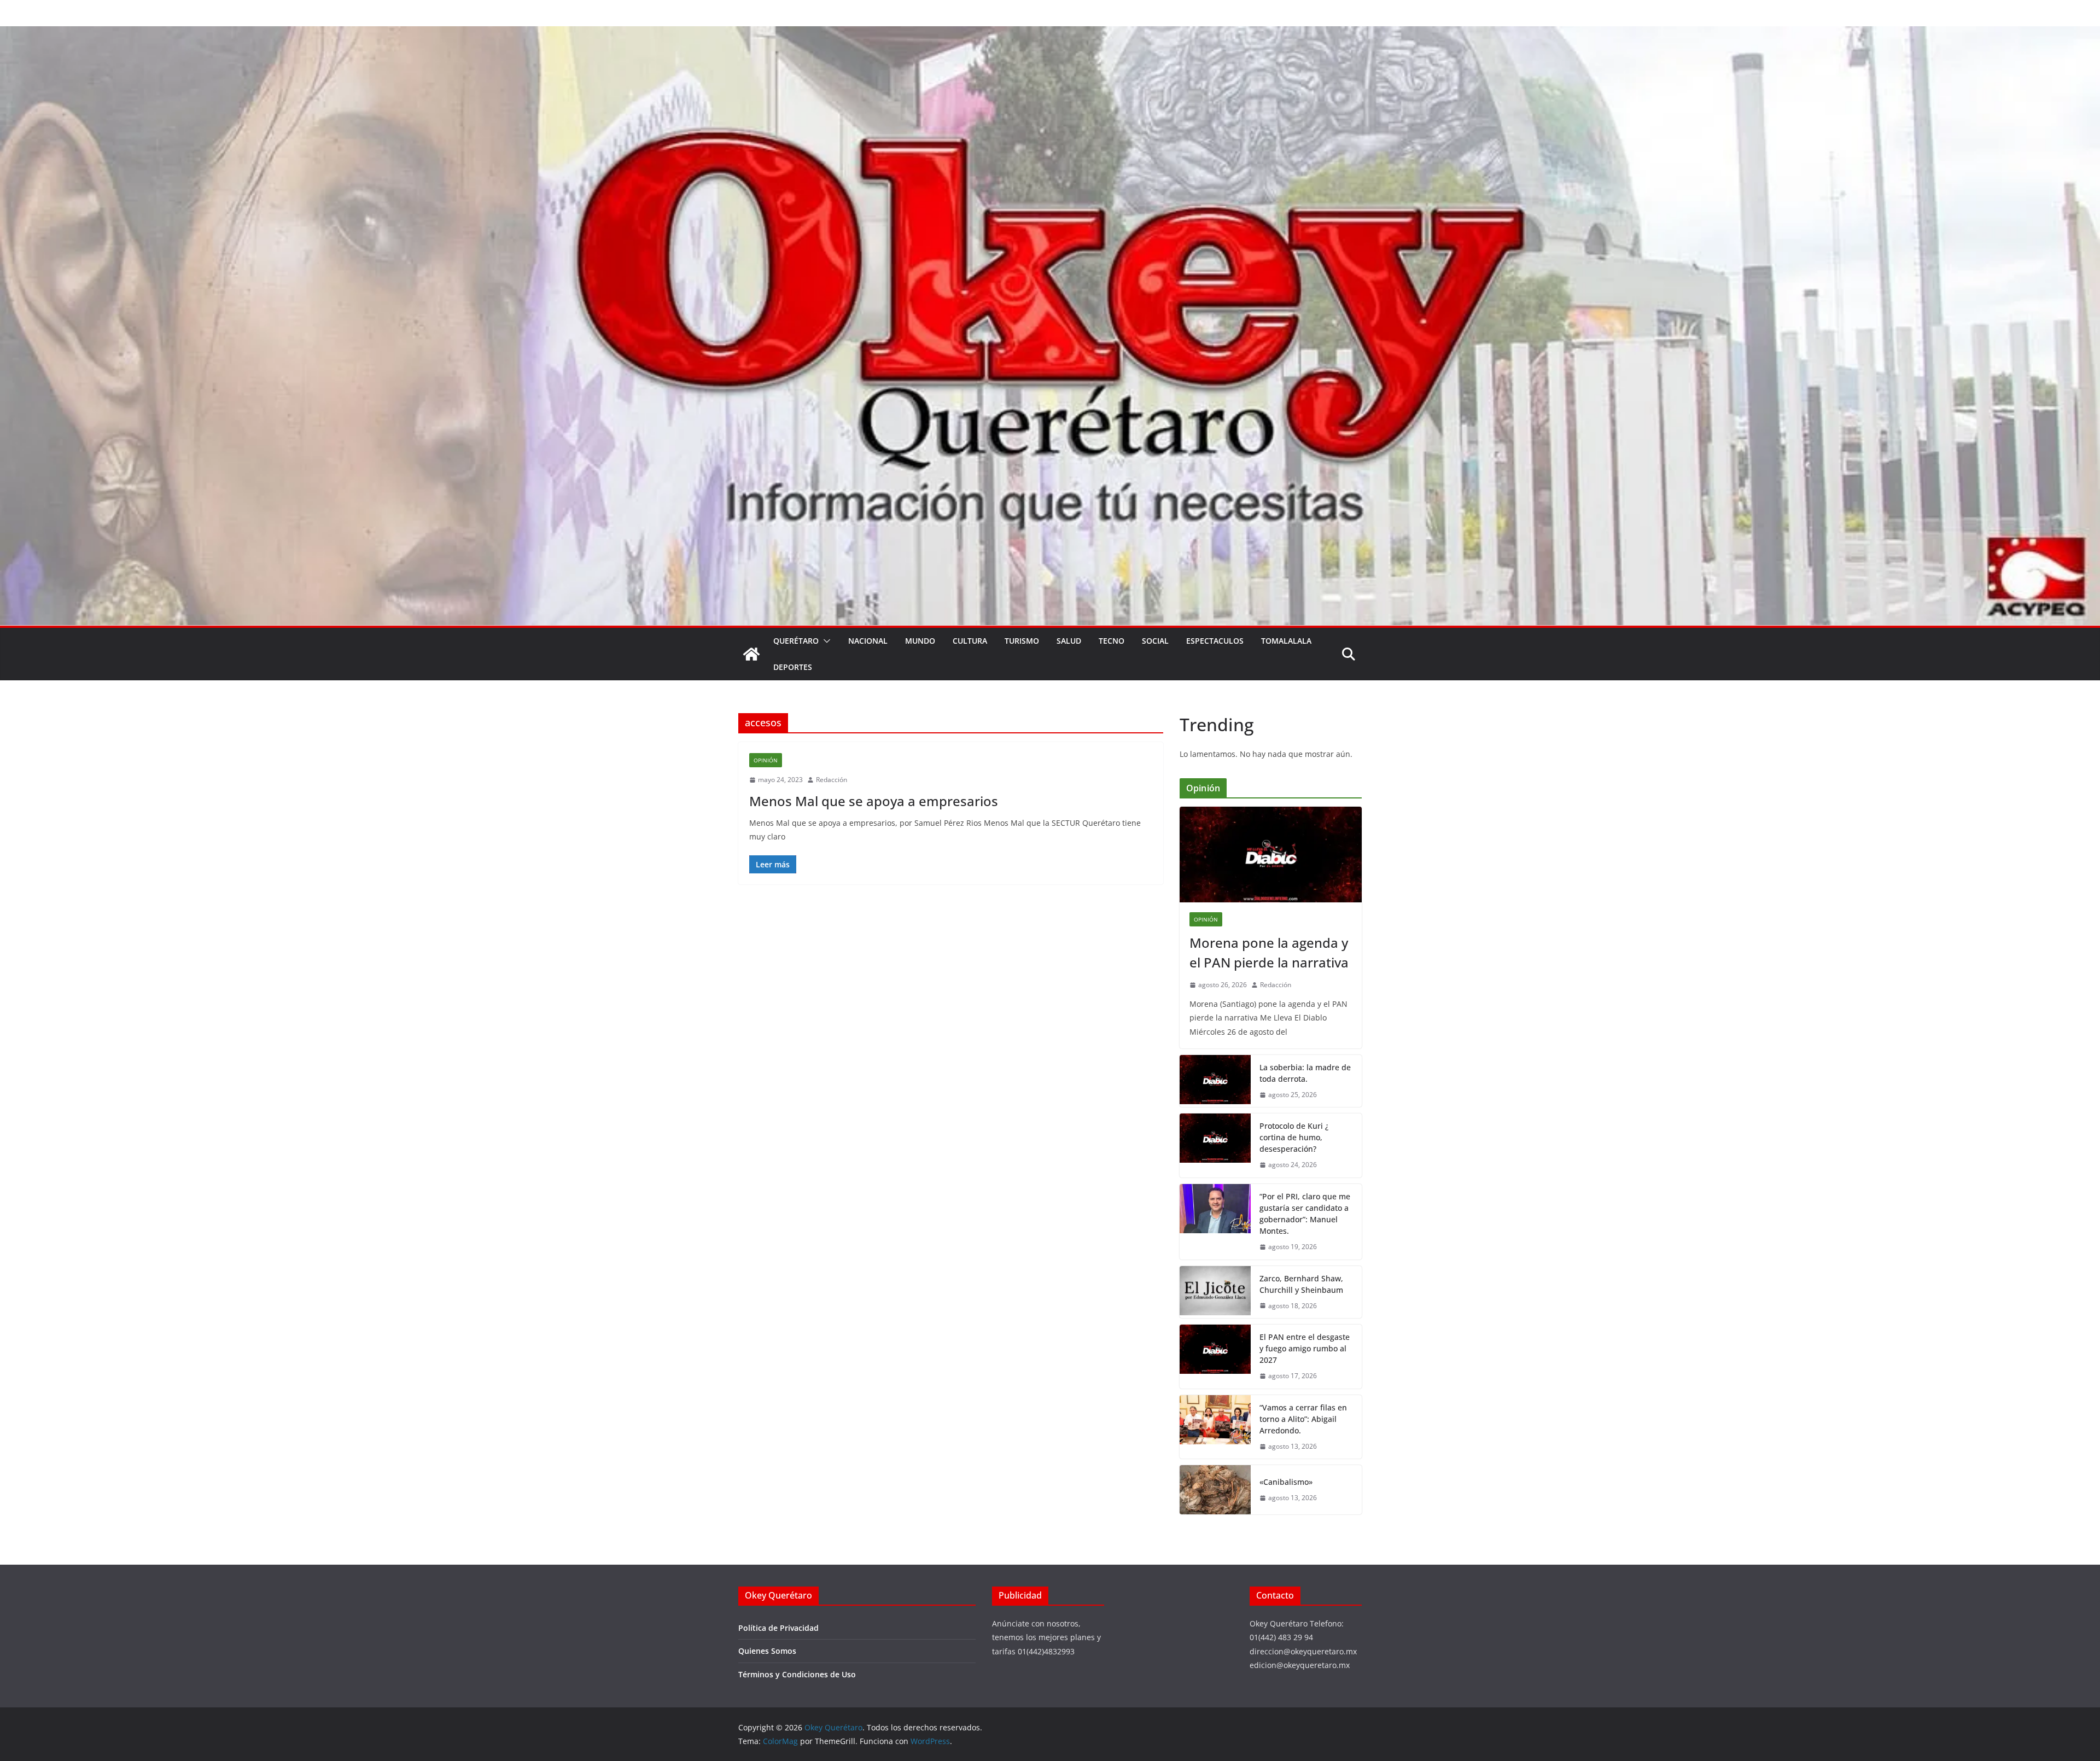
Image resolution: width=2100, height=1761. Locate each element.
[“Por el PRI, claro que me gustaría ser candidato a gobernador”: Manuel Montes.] (1215, 1222)
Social (1155, 641)
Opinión (766, 760)
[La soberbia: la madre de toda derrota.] (1215, 1081)
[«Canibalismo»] (1215, 1490)
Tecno (1112, 641)
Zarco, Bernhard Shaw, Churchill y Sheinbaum (1301, 1284)
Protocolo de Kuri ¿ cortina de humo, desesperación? (1294, 1137)
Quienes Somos (767, 1651)
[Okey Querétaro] (1050, 34)
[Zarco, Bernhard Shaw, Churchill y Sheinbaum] (1215, 1292)
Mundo (920, 641)
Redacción (832, 780)
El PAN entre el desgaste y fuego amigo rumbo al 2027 (1305, 1348)
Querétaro (796, 641)
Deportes (793, 667)
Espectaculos (1215, 641)
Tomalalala (1286, 641)
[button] (825, 641)
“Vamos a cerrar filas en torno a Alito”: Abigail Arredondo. (1303, 1419)
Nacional (868, 641)
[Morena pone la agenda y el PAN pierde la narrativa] (1271, 855)
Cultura (970, 641)
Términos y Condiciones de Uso (797, 1674)
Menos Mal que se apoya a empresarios (874, 801)
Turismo (1022, 641)
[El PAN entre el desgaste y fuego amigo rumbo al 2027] (1215, 1357)
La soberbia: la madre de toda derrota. (1305, 1073)
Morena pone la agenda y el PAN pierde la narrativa (1269, 952)
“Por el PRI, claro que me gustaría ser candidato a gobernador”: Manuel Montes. (1305, 1214)
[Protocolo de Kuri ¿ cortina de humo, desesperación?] (1215, 1145)
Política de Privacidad (778, 1628)
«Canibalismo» (1286, 1482)
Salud (1069, 641)
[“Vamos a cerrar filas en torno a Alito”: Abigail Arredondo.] (1215, 1427)
